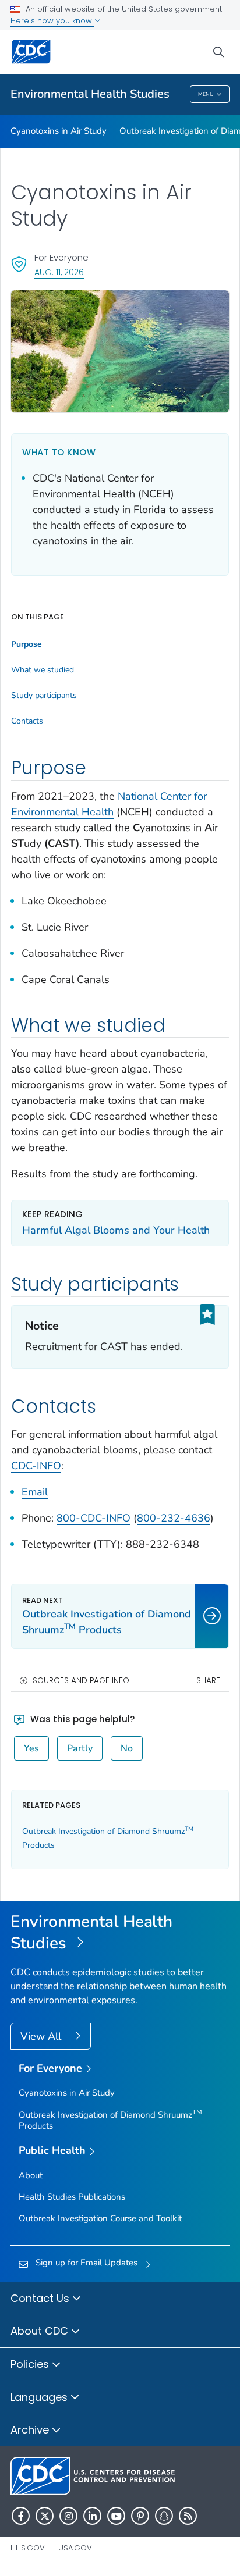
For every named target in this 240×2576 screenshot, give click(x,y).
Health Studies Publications (72, 2197)
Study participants (44, 696)
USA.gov (75, 2548)
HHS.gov (28, 2548)
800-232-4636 (174, 1518)
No (127, 1748)
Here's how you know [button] (52, 21)
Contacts (27, 721)
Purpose (27, 644)
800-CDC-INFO (93, 1518)
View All (42, 2036)
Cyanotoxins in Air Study (59, 131)
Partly (80, 1748)
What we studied (43, 670)
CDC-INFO (36, 1466)
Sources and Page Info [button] (81, 1681)
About (31, 2175)
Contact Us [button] (41, 2298)
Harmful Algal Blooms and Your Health (116, 1230)
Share (208, 1681)
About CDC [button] (41, 2331)
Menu (206, 94)
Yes (31, 1748)
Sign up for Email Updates (87, 2263)
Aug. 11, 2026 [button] (59, 272)
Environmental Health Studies (90, 94)
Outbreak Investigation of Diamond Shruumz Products (110, 2120)
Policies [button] (31, 2364)
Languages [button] (40, 2397)
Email (35, 1492)
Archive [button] (31, 2430)
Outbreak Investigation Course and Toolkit (100, 2218)
